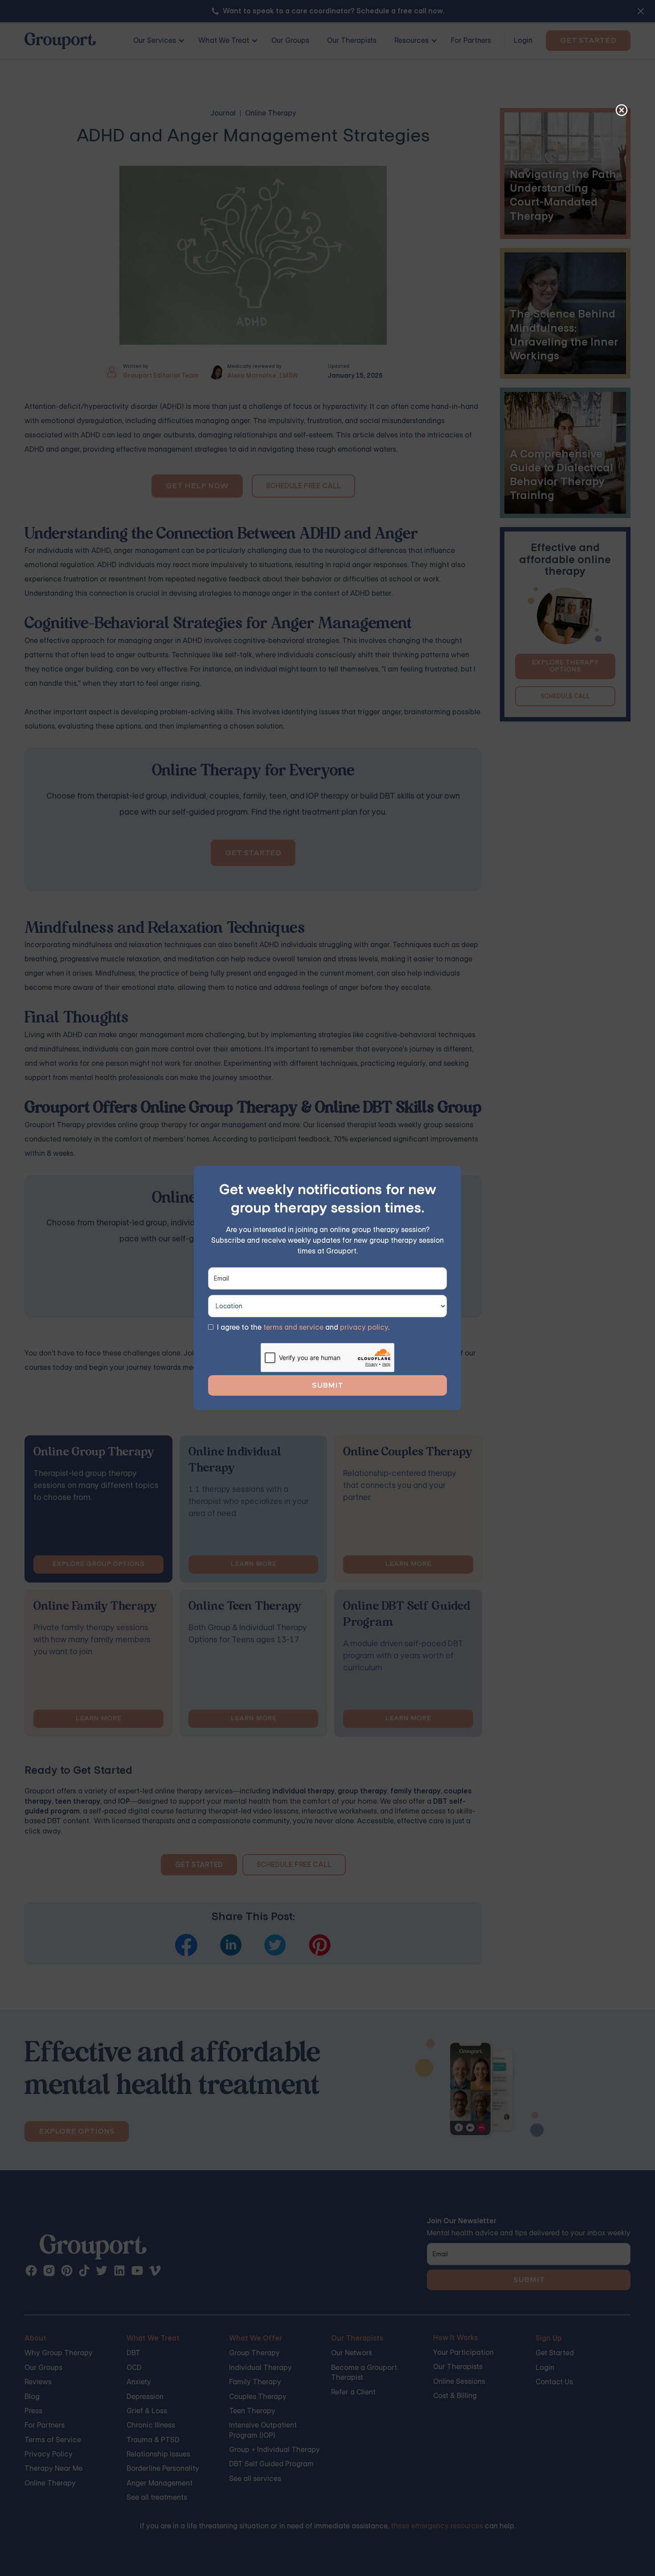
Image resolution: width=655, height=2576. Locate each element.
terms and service (293, 1327)
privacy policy (364, 1327)
